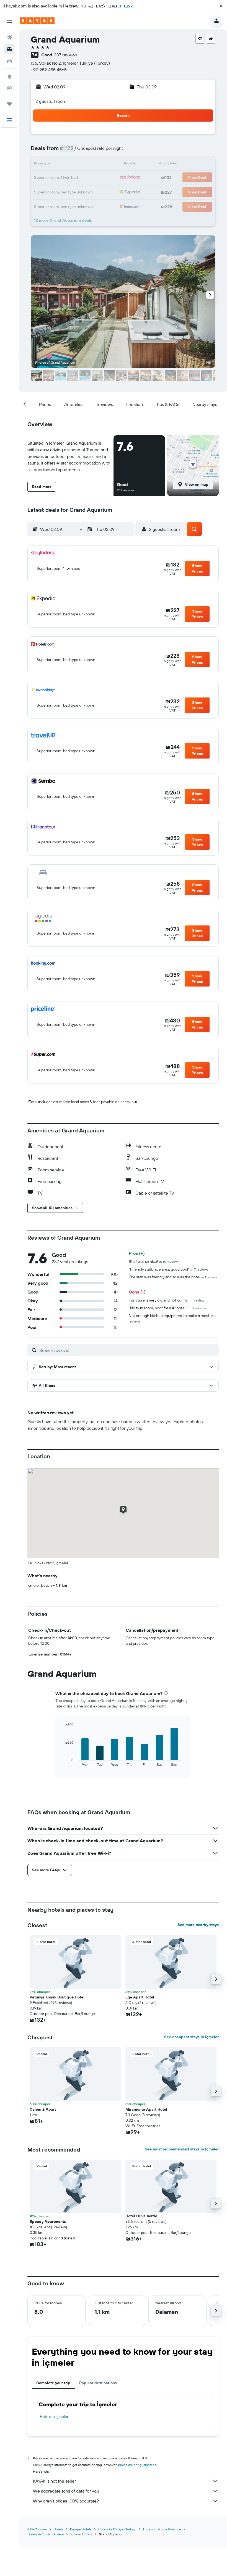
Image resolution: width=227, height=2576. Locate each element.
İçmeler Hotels (81, 2534)
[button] (221, 6)
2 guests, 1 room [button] (51, 101)
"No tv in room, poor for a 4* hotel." (168, 1308)
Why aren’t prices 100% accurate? (66, 2501)
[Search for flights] (9, 38)
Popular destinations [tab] (98, 2383)
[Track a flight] (9, 88)
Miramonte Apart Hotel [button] (146, 2109)
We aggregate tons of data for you (66, 2491)
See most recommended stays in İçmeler (182, 2149)
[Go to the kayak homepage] (37, 21)
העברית (126, 6)
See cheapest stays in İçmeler (191, 2037)
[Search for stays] (9, 49)
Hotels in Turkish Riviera (46, 2534)
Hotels (58, 2529)
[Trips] (9, 104)
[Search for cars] (9, 61)
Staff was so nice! (154, 1261)
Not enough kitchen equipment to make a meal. (172, 1318)
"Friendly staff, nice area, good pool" (168, 1269)
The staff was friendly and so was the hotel (173, 1277)
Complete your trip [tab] (53, 2383)
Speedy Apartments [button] (48, 2221)
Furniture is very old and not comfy (167, 1300)
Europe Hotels (81, 2529)
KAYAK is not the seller (54, 2481)
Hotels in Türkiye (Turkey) (117, 2529)
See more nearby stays (198, 1925)
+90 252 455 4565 (49, 70)
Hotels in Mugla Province (162, 2529)
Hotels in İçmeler (54, 2417)
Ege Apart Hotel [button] (140, 1997)
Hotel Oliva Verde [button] (141, 2216)
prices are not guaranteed (137, 2465)
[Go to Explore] (9, 77)
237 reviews (66, 55)
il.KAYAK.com (37, 2529)
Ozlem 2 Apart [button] (43, 2109)
